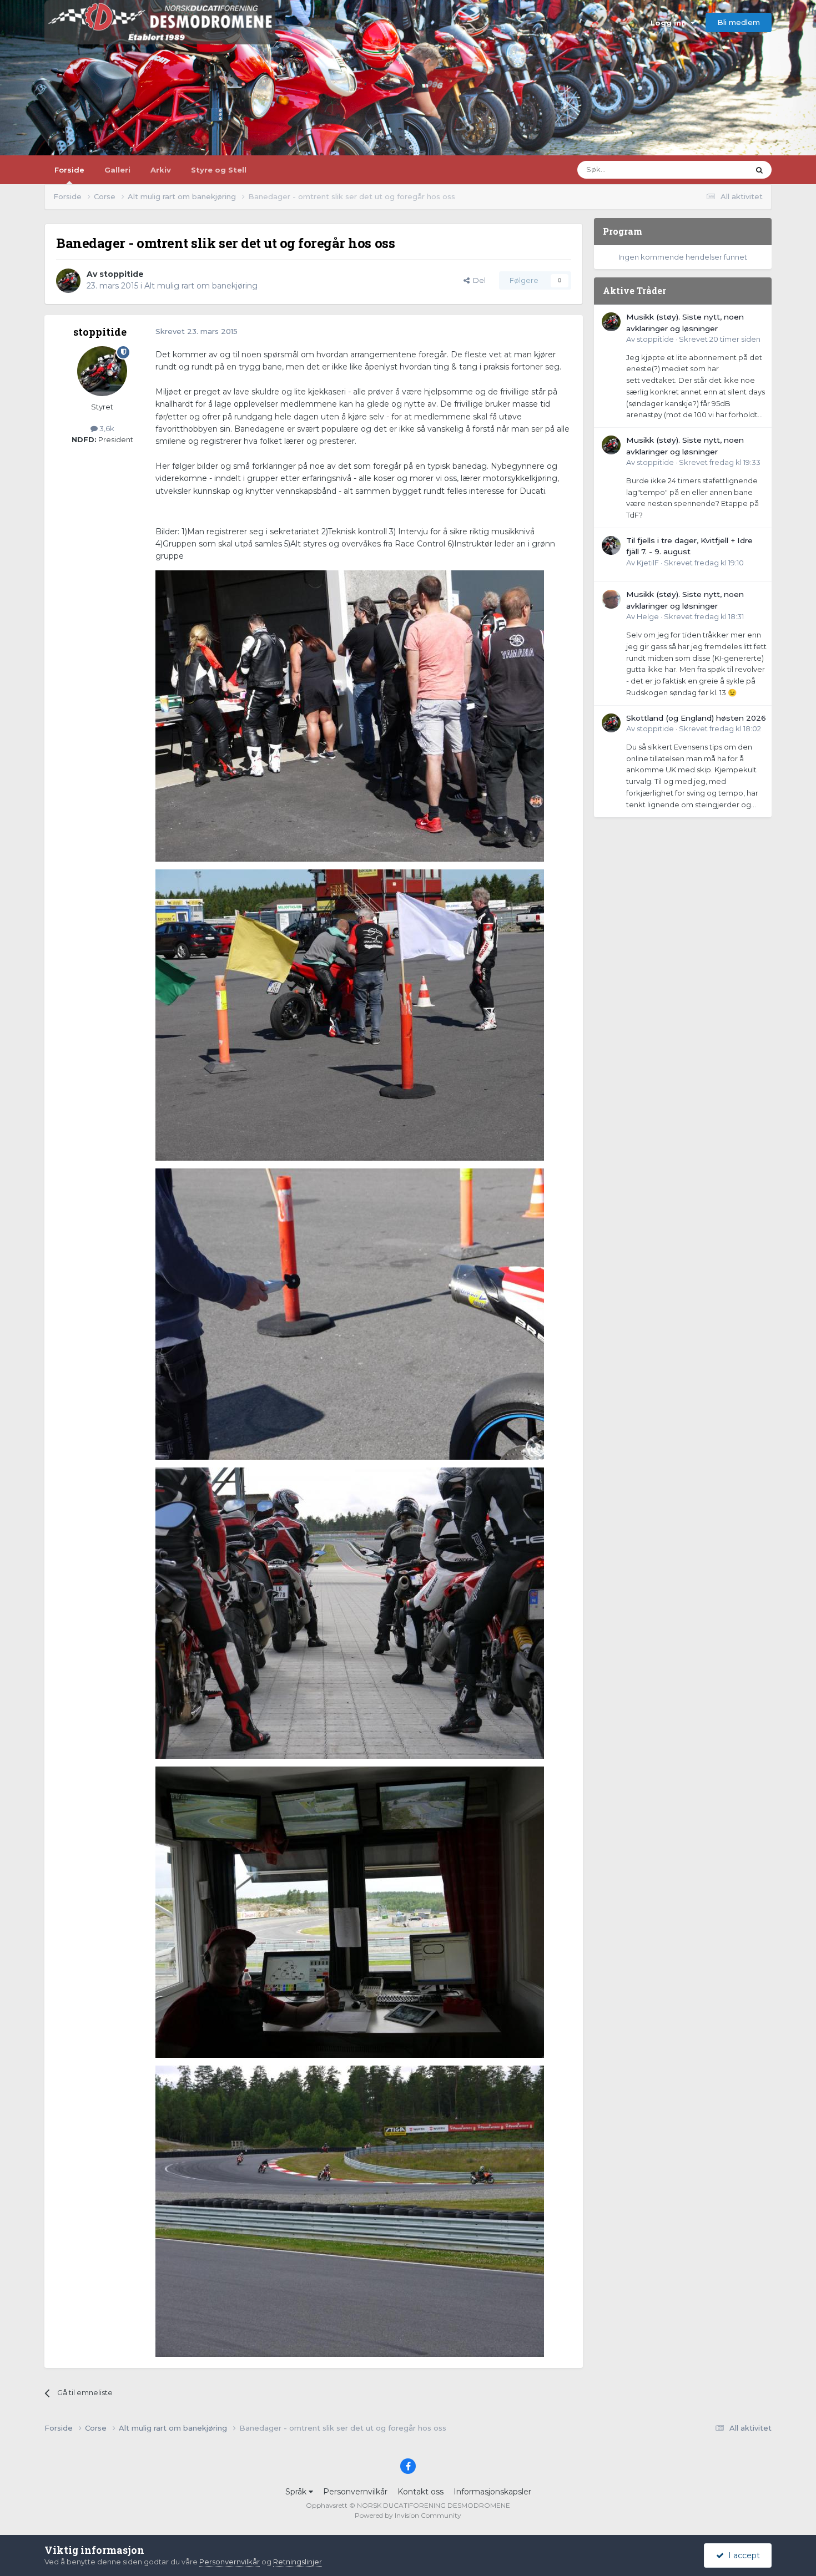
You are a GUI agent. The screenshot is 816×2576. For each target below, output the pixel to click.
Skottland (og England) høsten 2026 (696, 718)
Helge (648, 616)
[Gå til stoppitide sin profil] (68, 281)
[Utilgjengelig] (350, 715)
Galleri (117, 170)
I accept (742, 2555)
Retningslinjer (298, 2562)
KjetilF (648, 563)
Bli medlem (739, 22)
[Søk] (759, 170)
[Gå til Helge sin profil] (611, 599)
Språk (297, 2492)
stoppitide (122, 274)
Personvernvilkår (355, 2492)
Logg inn (671, 23)
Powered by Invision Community (408, 2515)
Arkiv (161, 170)
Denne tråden (710, 169)
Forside (69, 170)
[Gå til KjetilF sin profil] (611, 545)
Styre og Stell (219, 170)
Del (478, 280)
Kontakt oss (420, 2492)
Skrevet (720, 339)
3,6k (106, 428)
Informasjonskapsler (492, 2492)
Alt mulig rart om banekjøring (201, 286)
